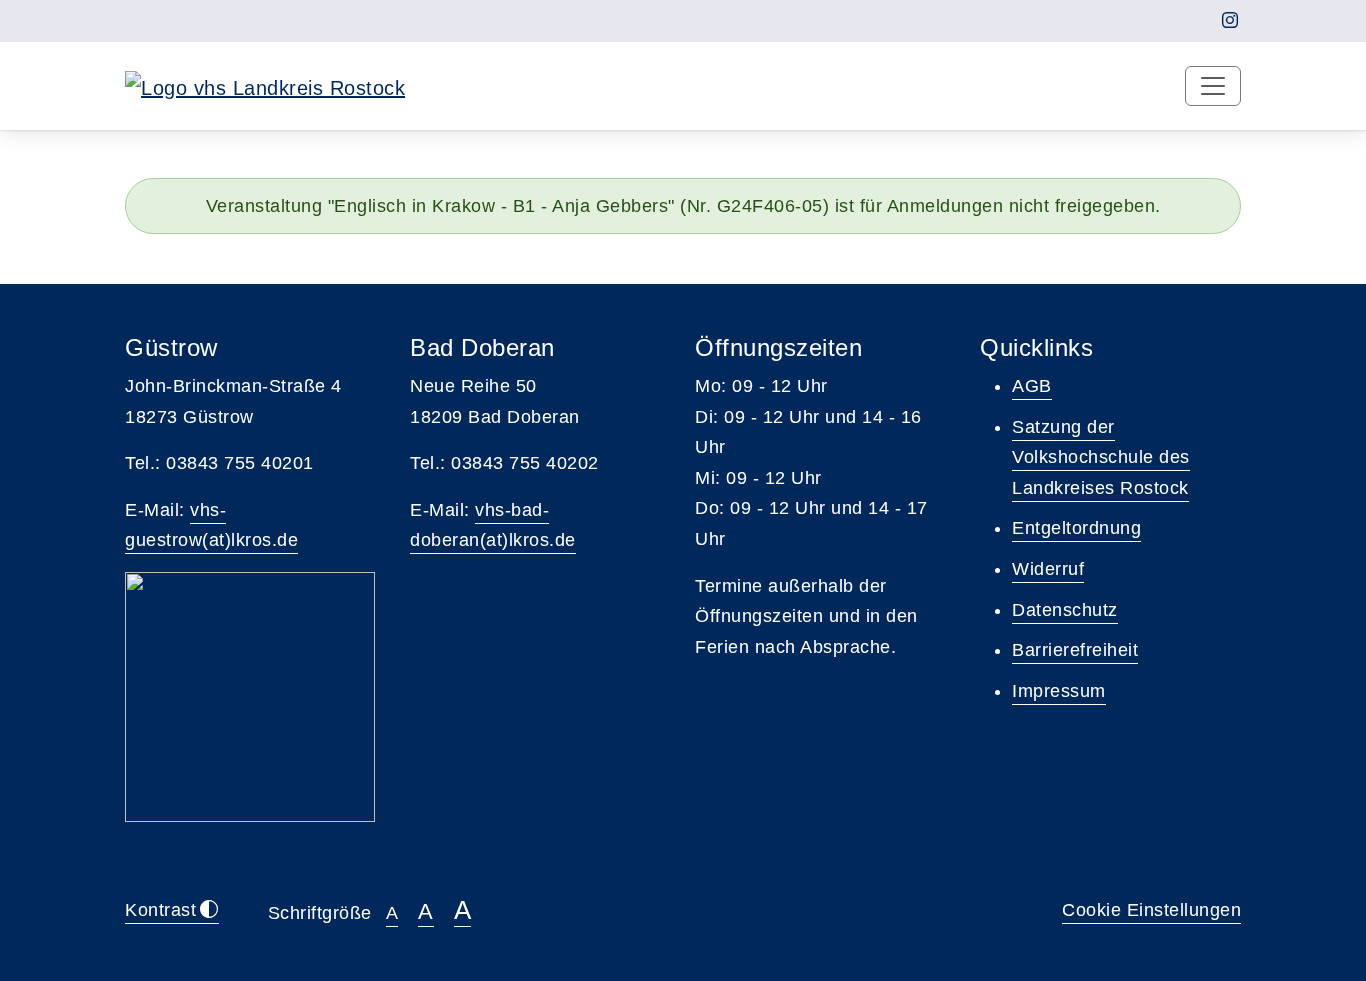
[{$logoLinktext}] (265, 86)
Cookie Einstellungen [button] (1151, 910)
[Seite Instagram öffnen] (1230, 20)
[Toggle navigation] (1213, 86)
